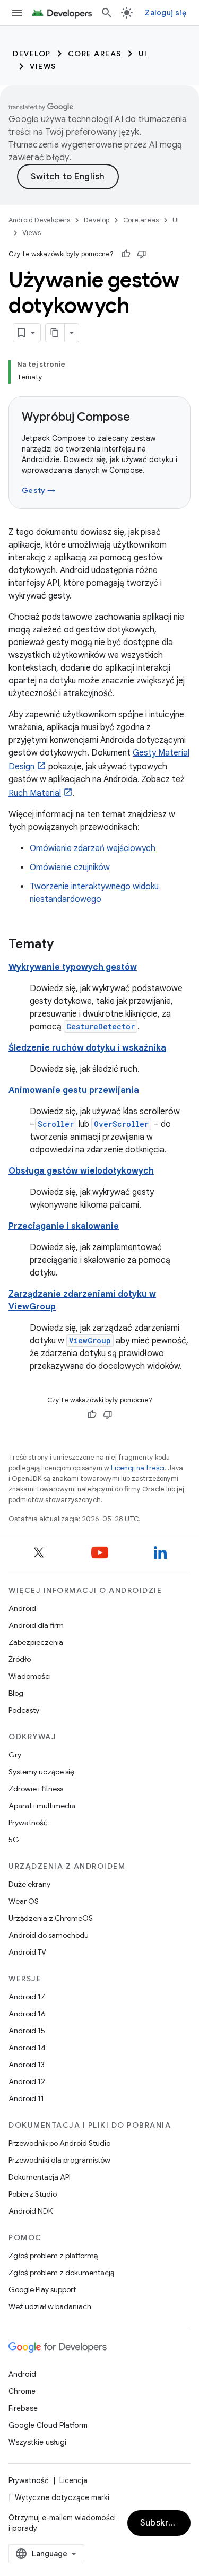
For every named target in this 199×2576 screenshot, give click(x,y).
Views (43, 66)
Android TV (27, 1952)
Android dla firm (36, 1625)
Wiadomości (30, 1676)
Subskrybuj (163, 2523)
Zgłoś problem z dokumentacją (61, 2273)
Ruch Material (35, 793)
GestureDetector (101, 1026)
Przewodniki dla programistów (59, 2160)
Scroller (56, 1124)
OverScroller (121, 1124)
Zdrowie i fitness (36, 1789)
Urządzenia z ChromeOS (51, 1918)
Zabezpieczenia (36, 1642)
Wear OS (24, 1901)
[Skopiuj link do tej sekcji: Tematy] (64, 945)
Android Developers (39, 220)
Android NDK (31, 2211)
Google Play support (42, 2289)
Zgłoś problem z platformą (53, 2256)
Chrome (22, 2391)
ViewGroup (90, 1341)
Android (22, 1608)
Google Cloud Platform (48, 2425)
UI (143, 54)
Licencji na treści (138, 1468)
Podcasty (24, 1710)
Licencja (73, 2480)
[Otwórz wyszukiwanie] (107, 13)
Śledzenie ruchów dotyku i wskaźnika (87, 1048)
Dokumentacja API (40, 2177)
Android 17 (27, 1997)
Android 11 (26, 2098)
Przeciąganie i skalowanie (64, 1226)
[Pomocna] (126, 254)
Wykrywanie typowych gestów (73, 967)
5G (14, 1840)
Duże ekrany (29, 1884)
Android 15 (27, 2031)
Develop (32, 54)
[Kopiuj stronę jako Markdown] (55, 333)
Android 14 (27, 2048)
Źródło (20, 1659)
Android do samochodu (49, 1935)
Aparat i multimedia (42, 1806)
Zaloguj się (166, 13)
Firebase (23, 2408)
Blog (16, 1693)
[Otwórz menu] (17, 13)
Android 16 (27, 2014)
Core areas (95, 54)
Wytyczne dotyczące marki (62, 2497)
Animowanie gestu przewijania (74, 1090)
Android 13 (27, 2065)
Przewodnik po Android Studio (59, 2143)
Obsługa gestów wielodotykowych (81, 1171)
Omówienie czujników (70, 868)
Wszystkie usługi (37, 2442)
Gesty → (38, 490)
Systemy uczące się (41, 1772)
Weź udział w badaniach (50, 2306)
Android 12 (27, 2081)
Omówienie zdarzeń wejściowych (93, 848)
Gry (15, 1755)
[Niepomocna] (142, 254)
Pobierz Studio (33, 2194)
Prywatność (28, 1823)
